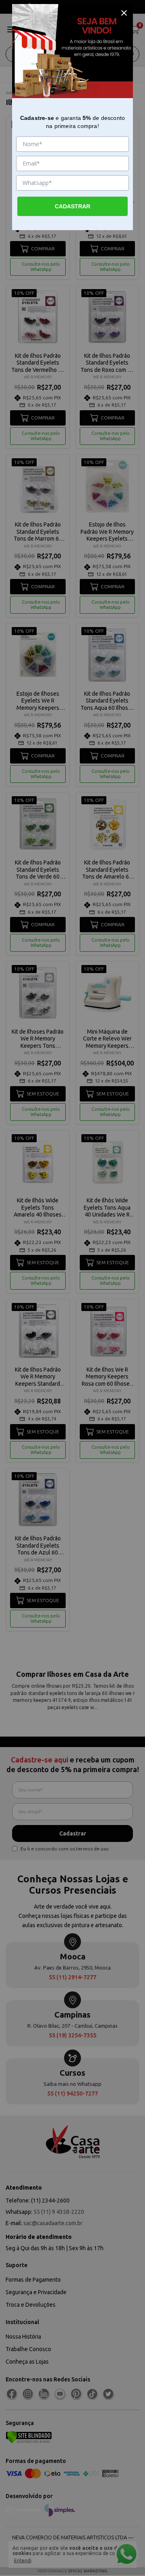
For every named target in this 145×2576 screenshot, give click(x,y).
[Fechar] (124, 13)
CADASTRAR (72, 206)
